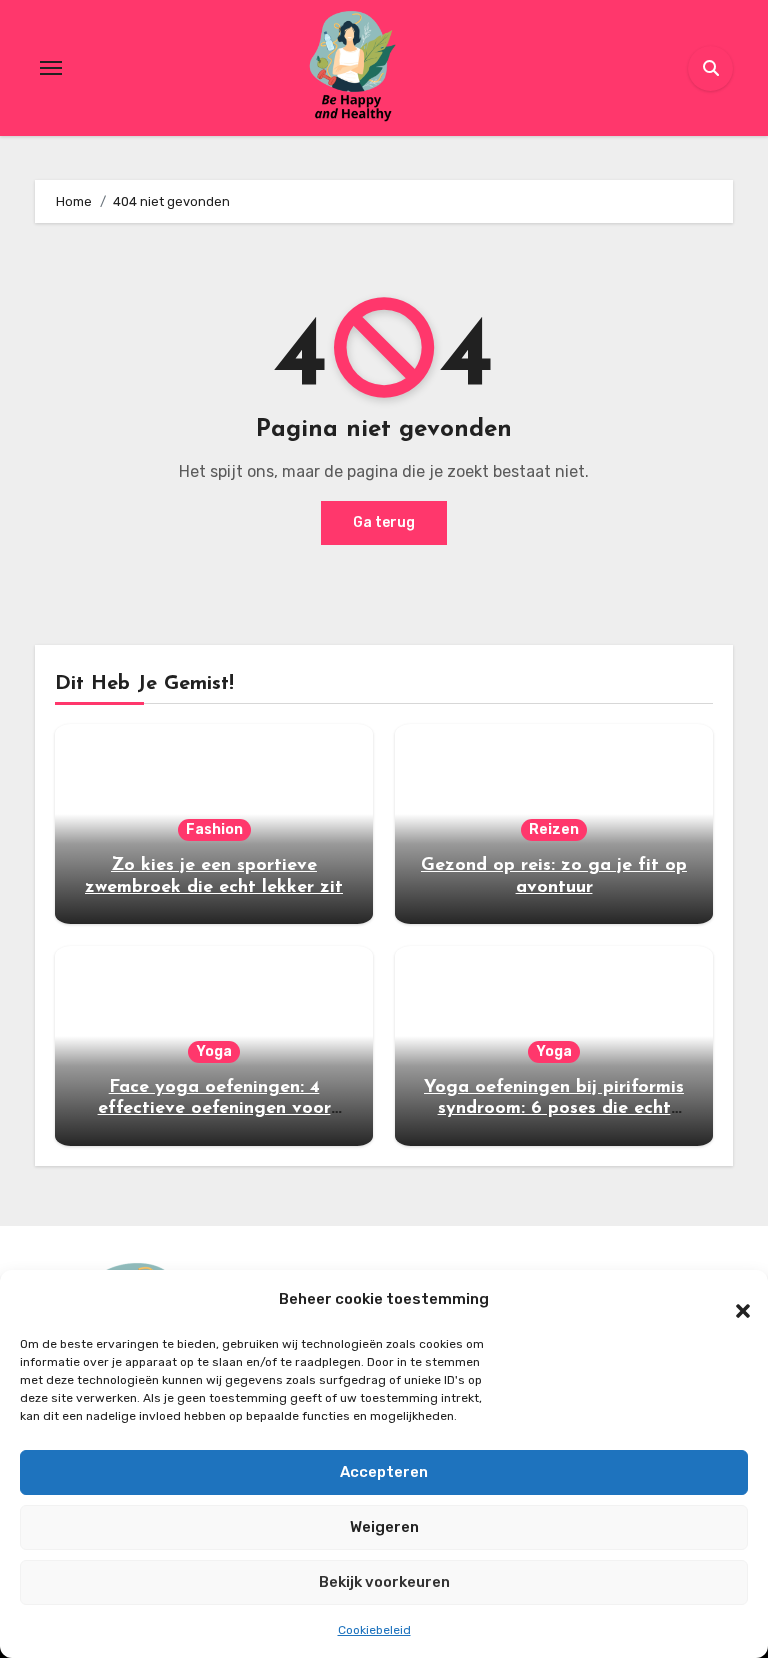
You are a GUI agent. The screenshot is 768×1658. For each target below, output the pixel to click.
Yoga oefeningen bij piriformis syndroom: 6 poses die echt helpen (554, 1109)
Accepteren (384, 1472)
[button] (733, 1300)
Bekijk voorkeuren (384, 1582)
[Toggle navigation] (51, 68)
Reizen (554, 829)
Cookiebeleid (374, 1630)
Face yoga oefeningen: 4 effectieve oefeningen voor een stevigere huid (214, 1109)
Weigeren (384, 1527)
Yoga (214, 1051)
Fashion (214, 829)
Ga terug (384, 522)
